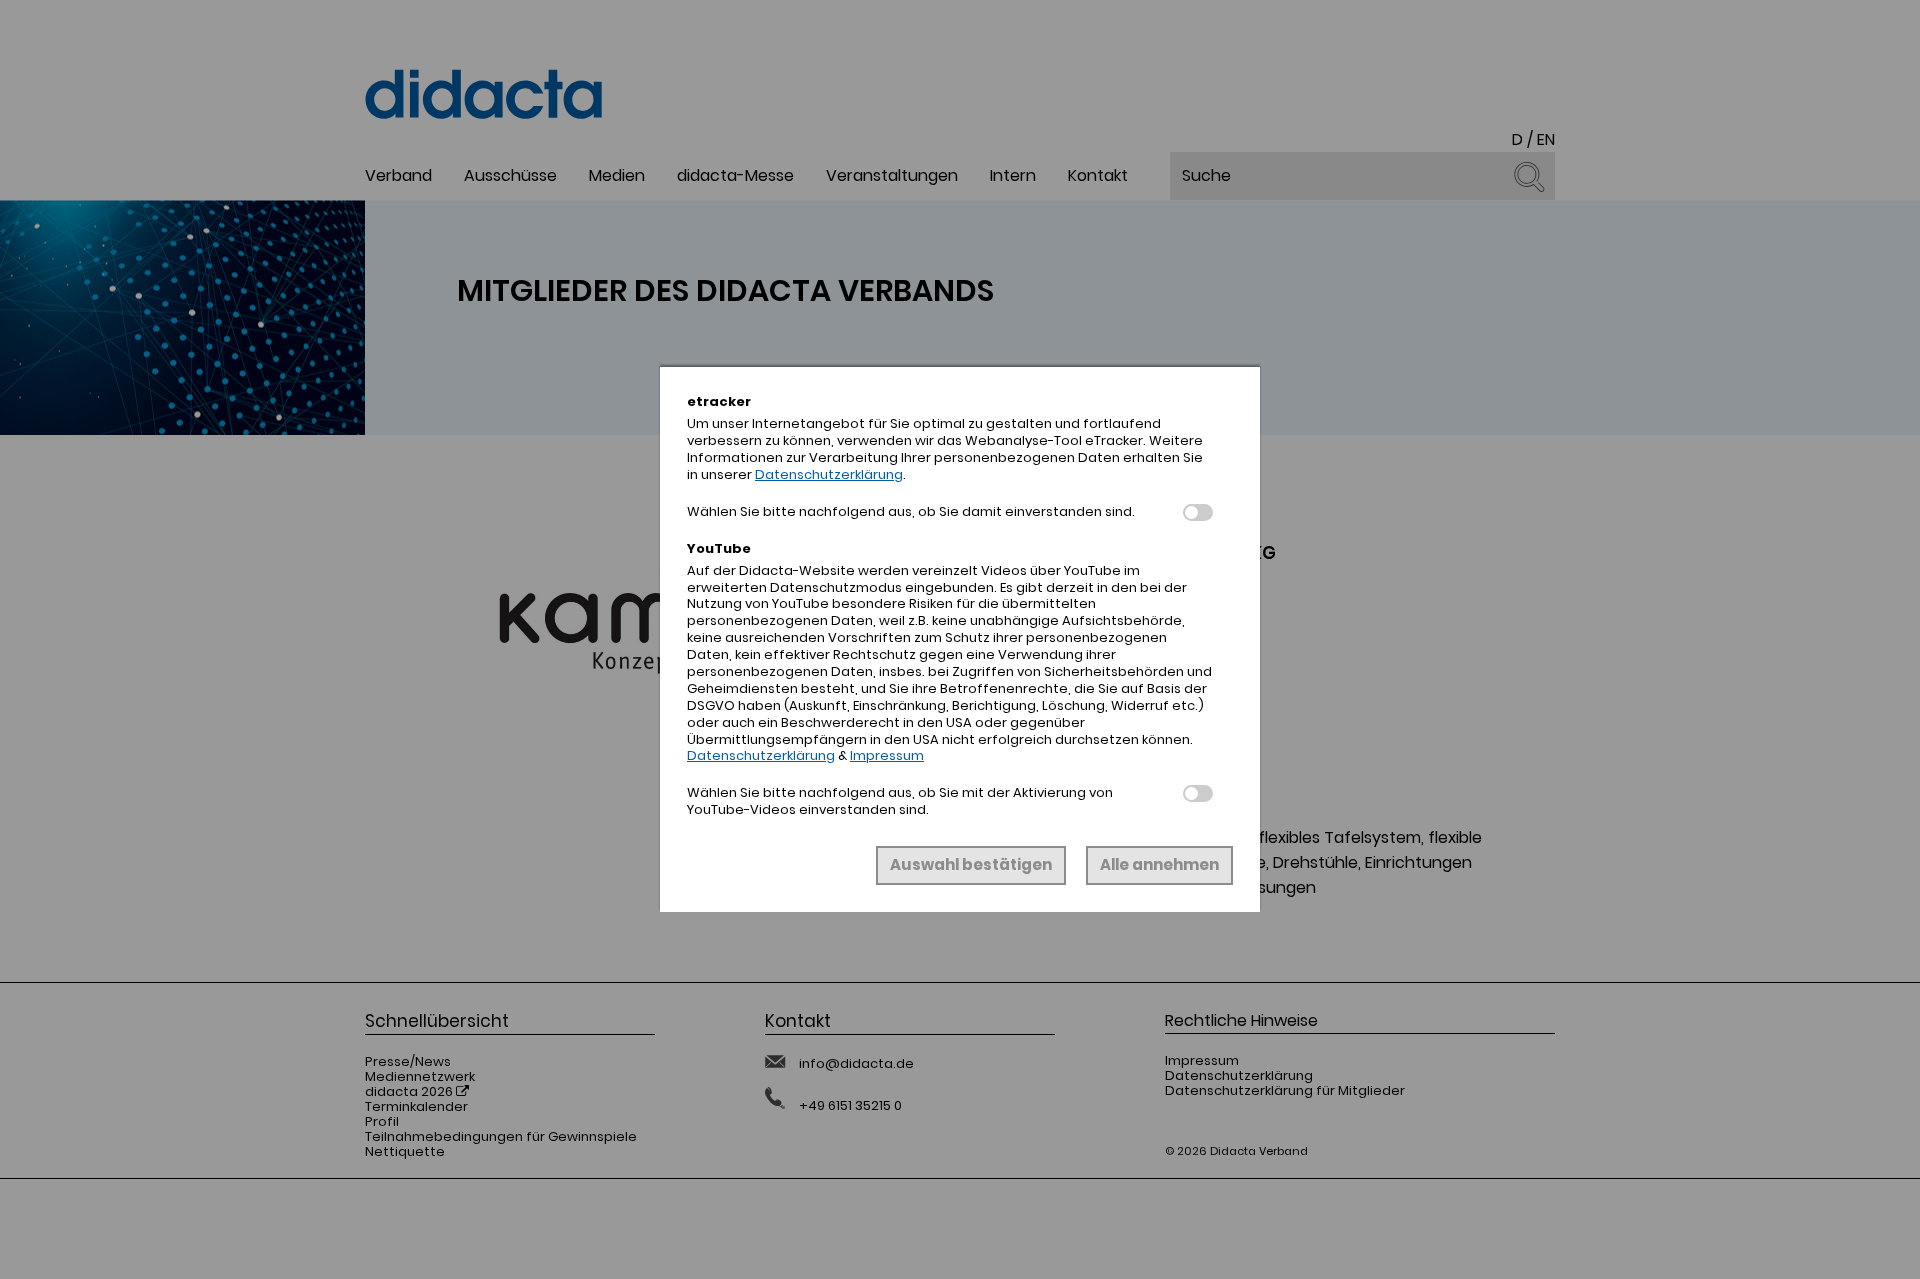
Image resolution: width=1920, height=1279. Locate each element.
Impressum (887, 755)
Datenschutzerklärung (829, 474)
